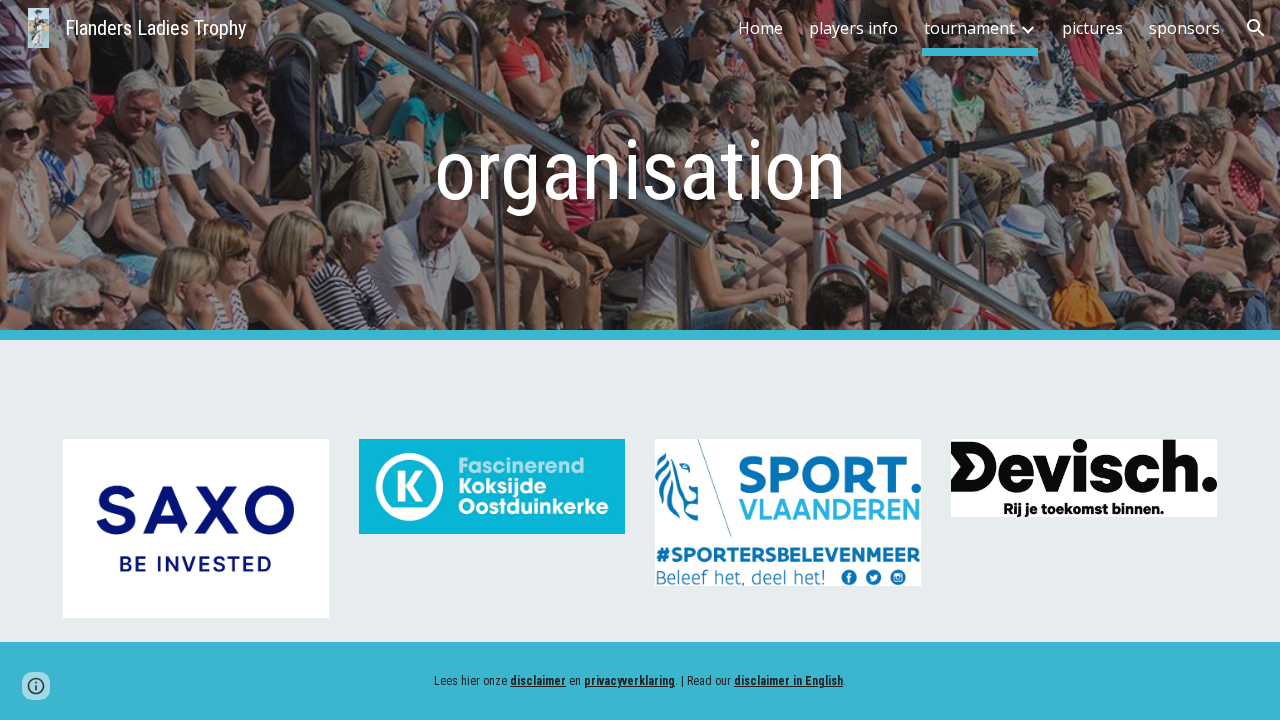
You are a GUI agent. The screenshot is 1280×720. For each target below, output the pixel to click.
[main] (640, 170)
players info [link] (853, 28)
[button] (1256, 28)
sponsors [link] (1184, 28)
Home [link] (760, 28)
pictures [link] (1092, 28)
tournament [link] (969, 28)
